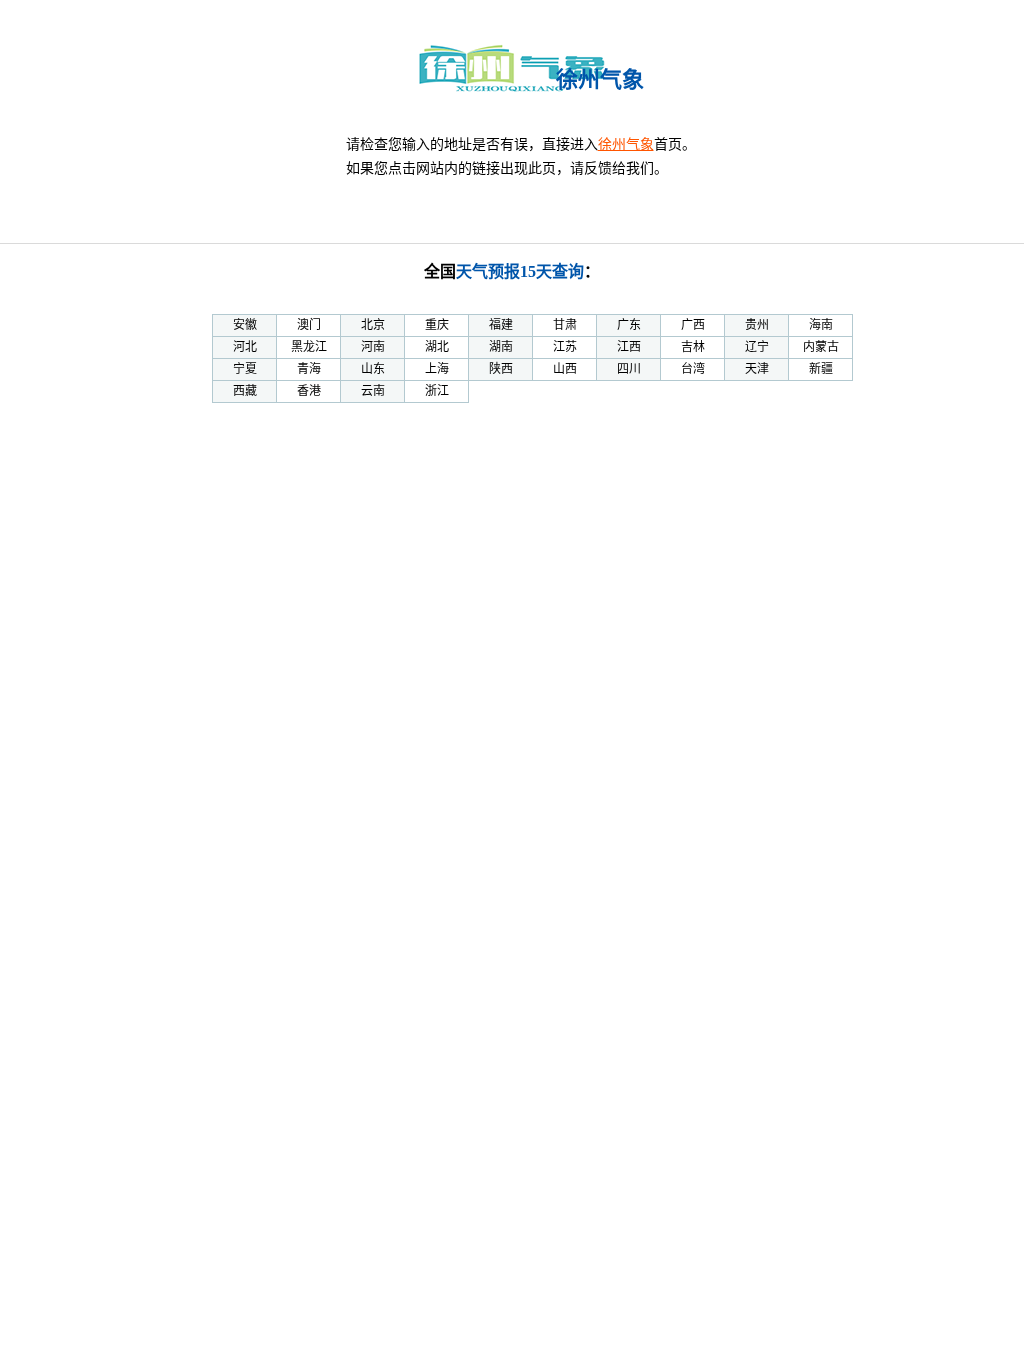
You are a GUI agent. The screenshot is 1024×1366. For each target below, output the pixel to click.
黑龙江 (309, 347)
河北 (245, 347)
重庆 (437, 325)
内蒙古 (821, 347)
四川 (629, 369)
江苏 (565, 347)
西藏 (245, 391)
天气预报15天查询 (520, 271)
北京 (373, 325)
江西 (629, 347)
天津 (757, 369)
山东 (373, 369)
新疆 (821, 369)
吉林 (693, 347)
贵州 (757, 325)
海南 (821, 325)
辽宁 (757, 347)
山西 (565, 369)
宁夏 (245, 369)
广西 (693, 325)
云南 (373, 391)
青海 (309, 369)
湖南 (501, 347)
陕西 (501, 369)
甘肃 (565, 325)
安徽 (245, 325)
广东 (629, 325)
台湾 (693, 369)
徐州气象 (626, 144)
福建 (501, 325)
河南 (373, 347)
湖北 (437, 347)
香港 (309, 391)
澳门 (309, 325)
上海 (437, 369)
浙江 (437, 391)
